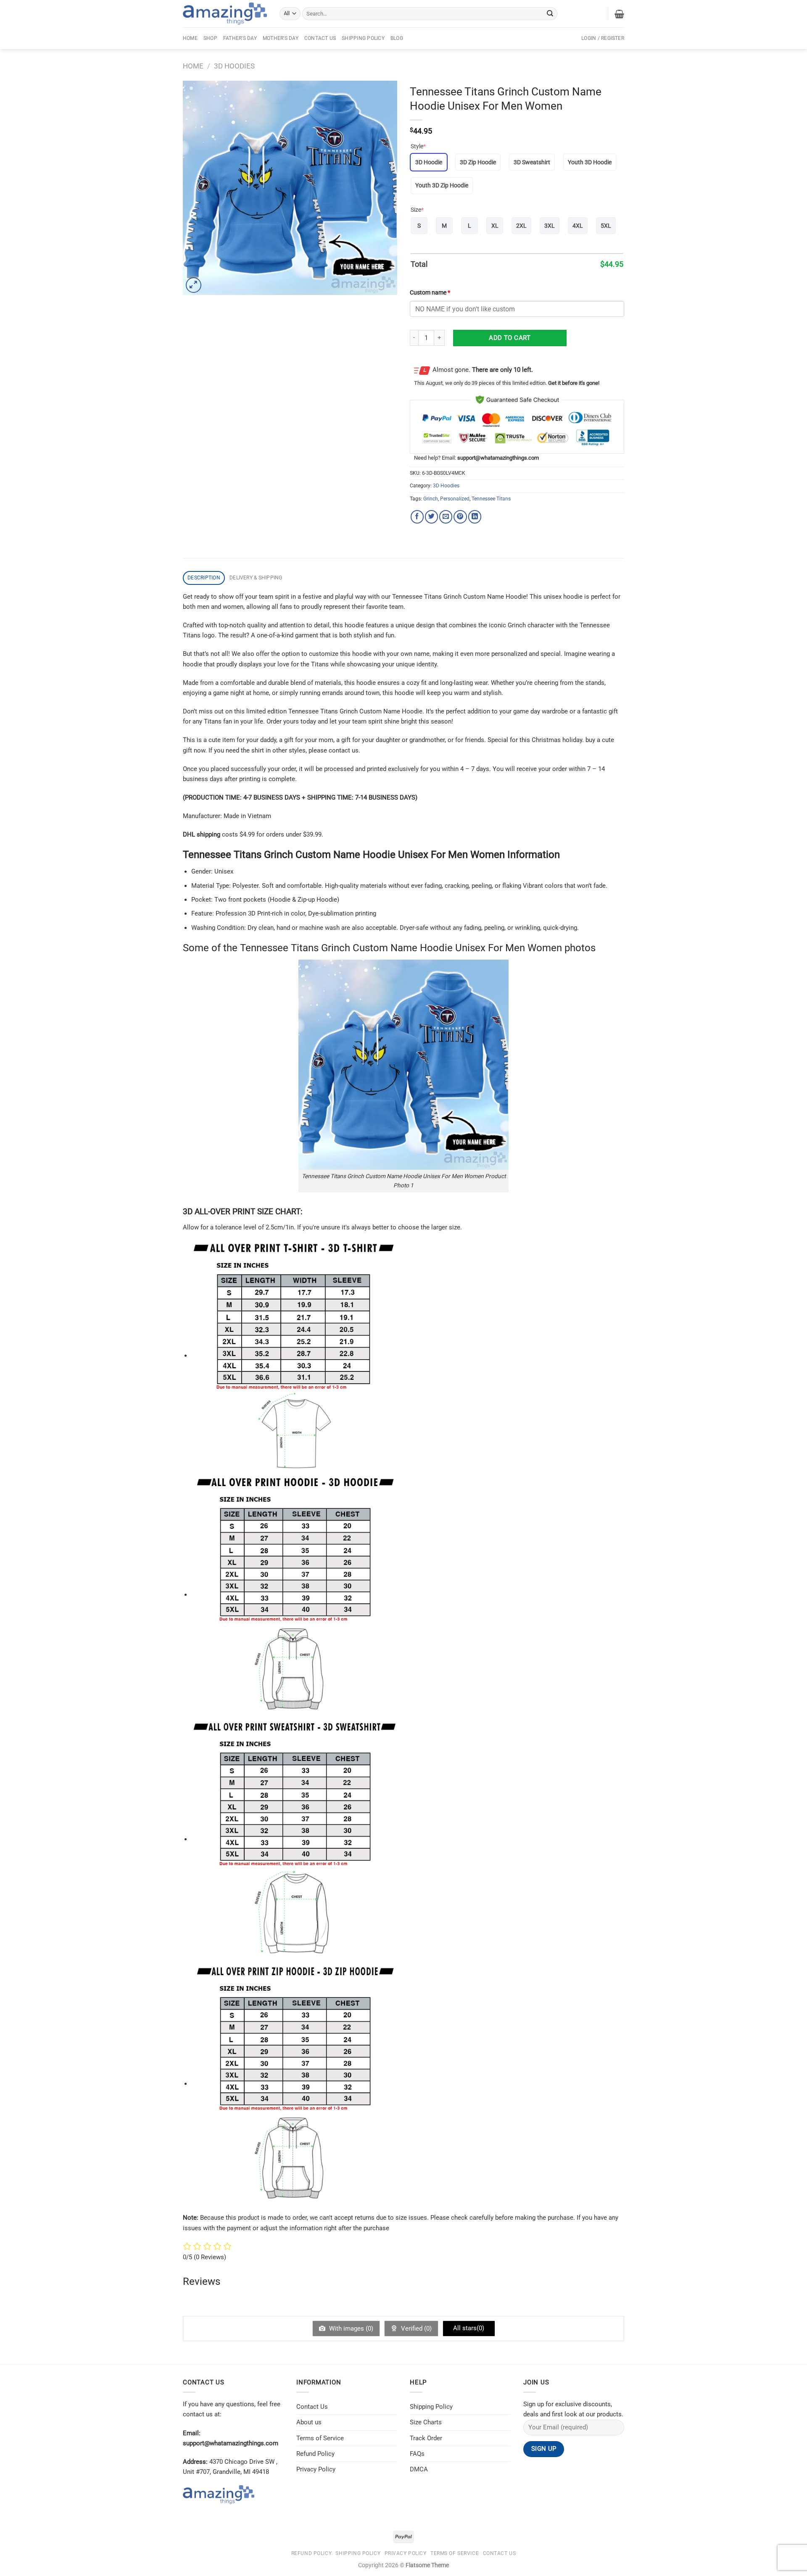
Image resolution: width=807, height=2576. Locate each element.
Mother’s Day (281, 38)
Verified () (415, 2329)
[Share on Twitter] (431, 517)
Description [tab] (204, 578)
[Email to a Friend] (446, 517)
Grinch (431, 499)
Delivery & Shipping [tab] (256, 578)
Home (190, 38)
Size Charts (426, 2422)
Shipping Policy (363, 38)
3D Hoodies (234, 66)
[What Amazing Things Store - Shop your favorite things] (225, 14)
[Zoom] (194, 285)
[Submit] (550, 13)
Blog (397, 38)
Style (418, 146)
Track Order (426, 2438)
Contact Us (320, 38)
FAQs (417, 2454)
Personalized (455, 499)
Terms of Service (320, 2438)
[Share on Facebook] (417, 517)
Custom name (430, 292)
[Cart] (619, 14)
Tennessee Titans (491, 499)
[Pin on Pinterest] (460, 517)
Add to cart (510, 338)
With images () (350, 2329)
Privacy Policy (316, 2469)
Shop (210, 38)
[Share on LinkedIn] (475, 517)
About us (309, 2422)
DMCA (419, 2469)
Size (417, 210)
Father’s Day (240, 38)
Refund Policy (315, 2454)
